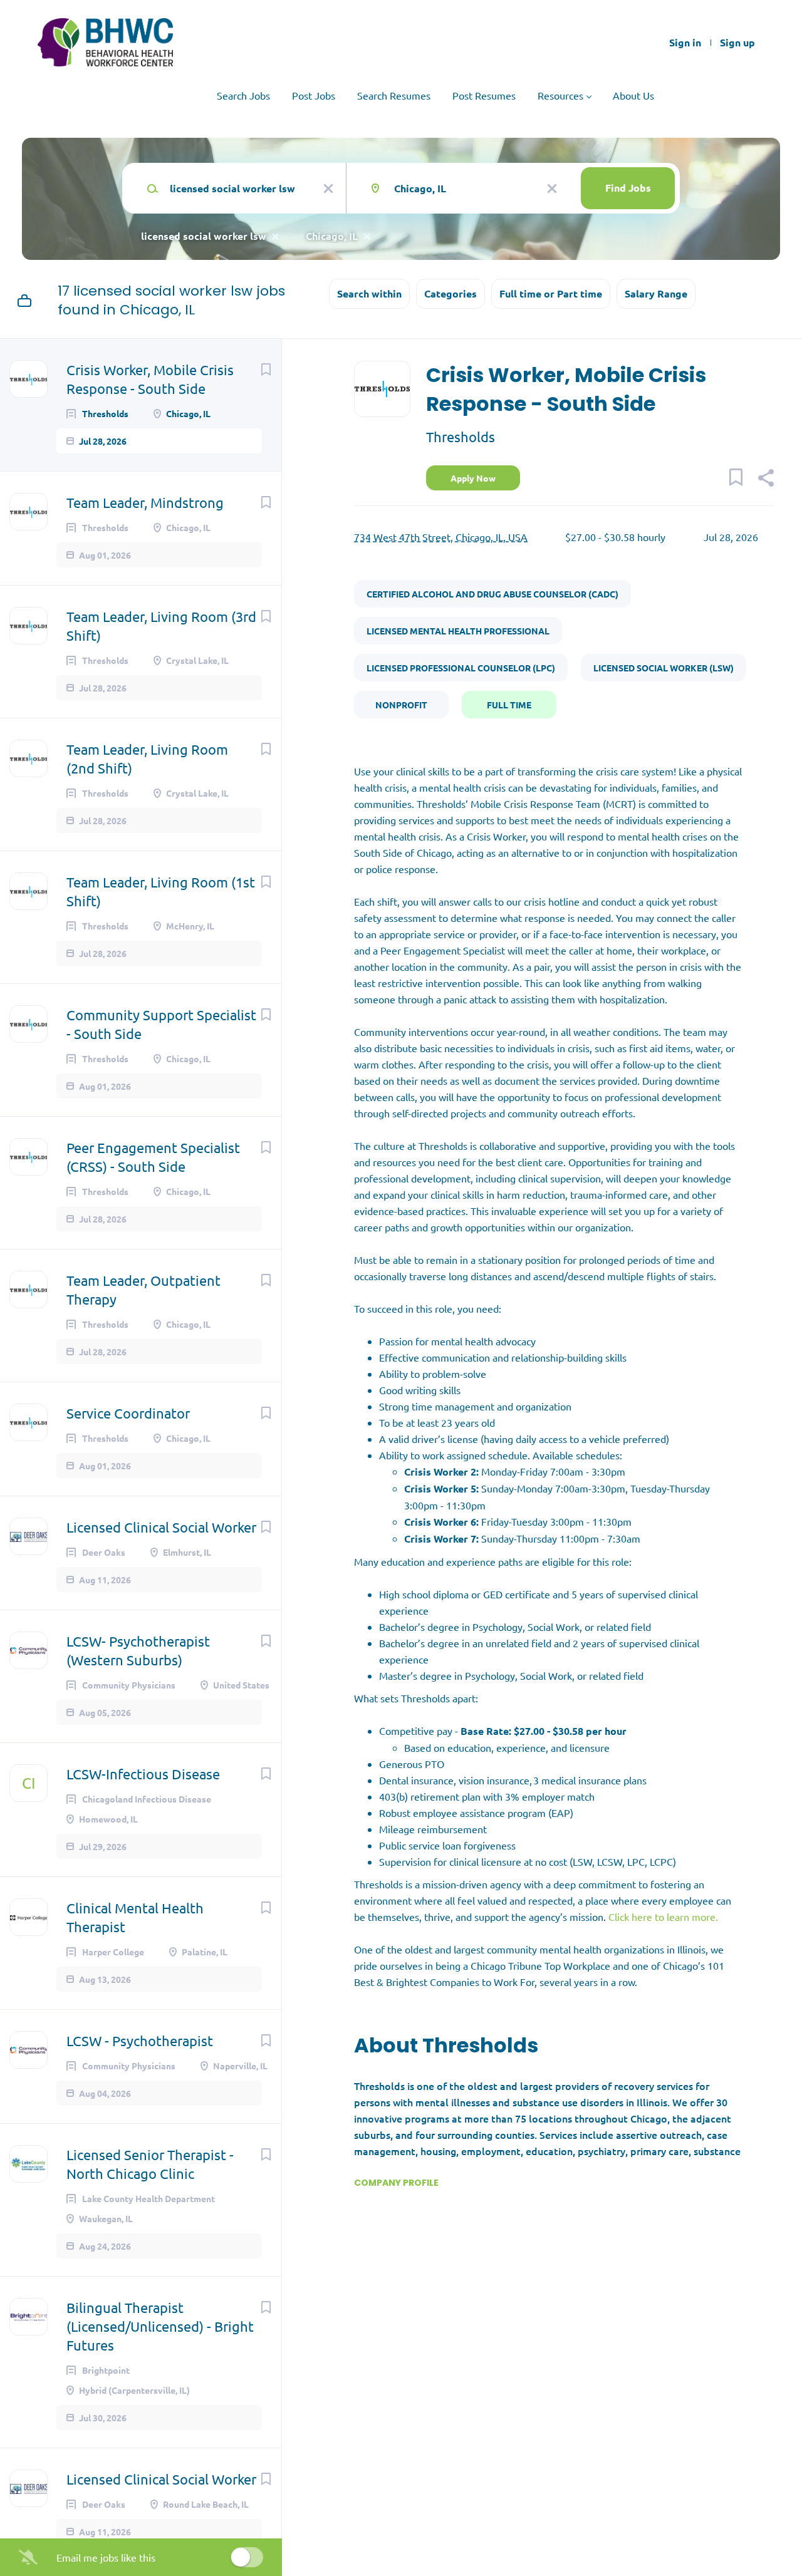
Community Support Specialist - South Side (161, 1024)
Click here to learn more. (664, 1916)
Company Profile (396, 2183)
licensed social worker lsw (204, 236)
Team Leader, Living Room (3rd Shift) (161, 626)
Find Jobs (628, 188)
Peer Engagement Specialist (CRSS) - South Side (153, 1157)
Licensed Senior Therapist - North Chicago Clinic (150, 2164)
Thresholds (461, 437)
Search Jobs (243, 95)
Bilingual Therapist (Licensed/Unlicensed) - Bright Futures (160, 2326)
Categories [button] (450, 293)
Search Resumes (394, 95)
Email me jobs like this (106, 2557)
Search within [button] (369, 293)
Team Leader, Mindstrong (145, 502)
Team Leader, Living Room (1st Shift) (161, 891)
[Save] (266, 369)
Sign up (737, 43)
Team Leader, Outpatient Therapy (143, 1290)
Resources (560, 95)
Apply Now (473, 478)
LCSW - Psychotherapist (140, 2041)
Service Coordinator (128, 1413)
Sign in (685, 43)
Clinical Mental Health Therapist (135, 1917)
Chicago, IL (332, 236)
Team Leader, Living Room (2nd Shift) (147, 758)
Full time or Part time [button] (551, 293)
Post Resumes (484, 95)
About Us (633, 95)
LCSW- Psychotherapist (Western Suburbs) (138, 1650)
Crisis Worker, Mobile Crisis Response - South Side (150, 379)
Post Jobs (314, 95)
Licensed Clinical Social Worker (161, 1527)
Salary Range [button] (656, 293)
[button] (765, 479)
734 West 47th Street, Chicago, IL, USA (441, 537)
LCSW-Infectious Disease (143, 1774)
